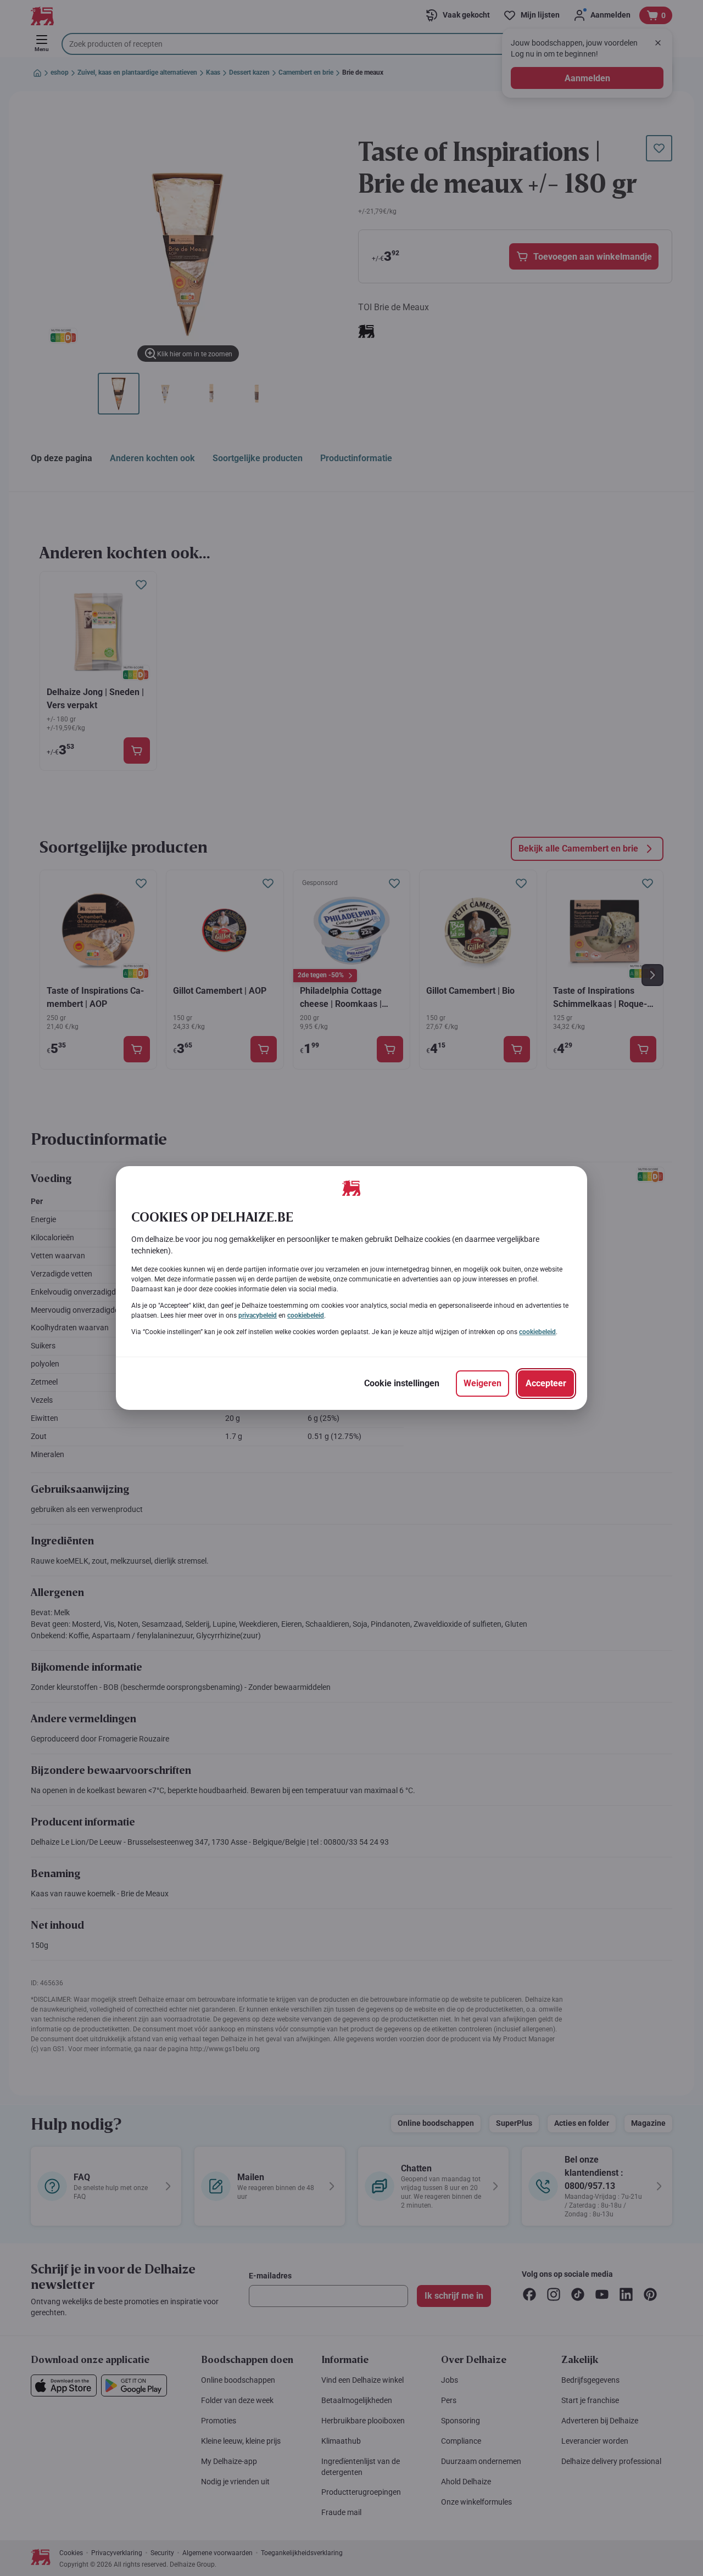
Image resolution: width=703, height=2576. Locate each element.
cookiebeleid (306, 1315)
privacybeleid (258, 1315)
